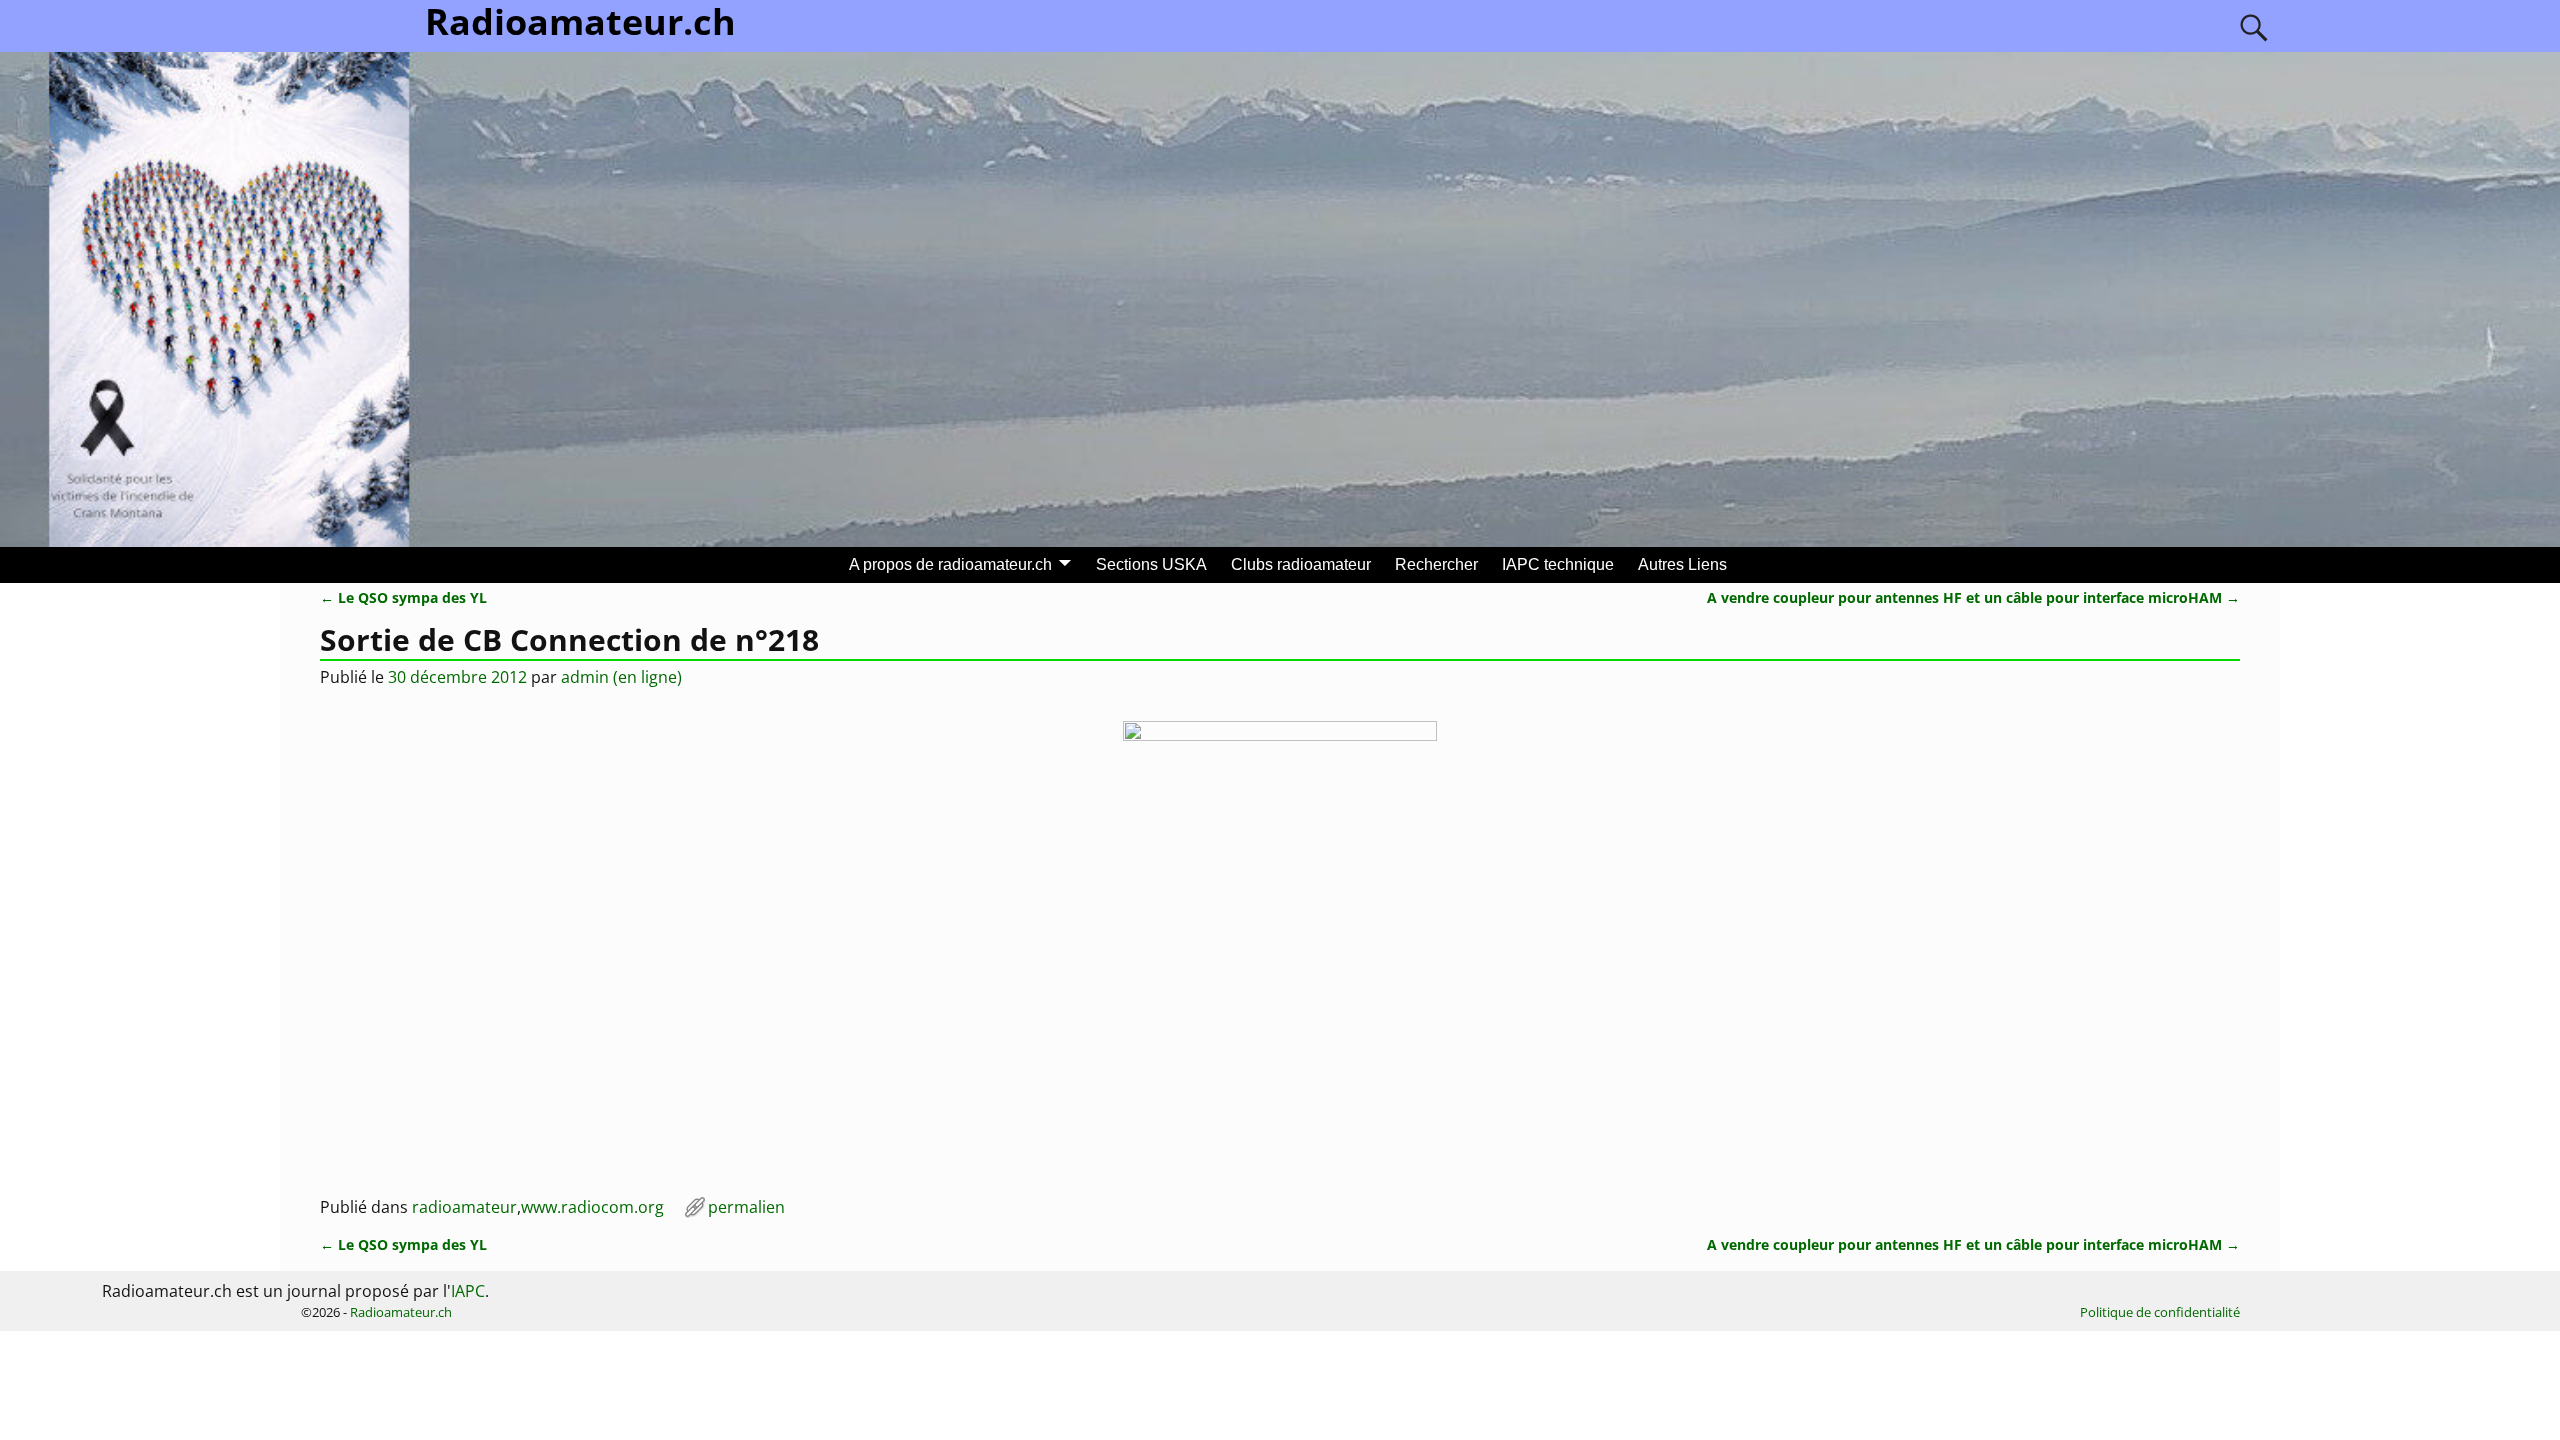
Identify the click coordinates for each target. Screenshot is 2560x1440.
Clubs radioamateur (1301, 564)
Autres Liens (1682, 564)
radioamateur (464, 1207)
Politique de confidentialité (2160, 1312)
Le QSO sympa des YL (403, 597)
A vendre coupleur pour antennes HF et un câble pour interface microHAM (1973, 597)
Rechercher (1436, 564)
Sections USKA (1151, 564)
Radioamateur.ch (401, 1312)
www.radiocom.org (592, 1207)
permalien (746, 1207)
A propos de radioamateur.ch (950, 564)
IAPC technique (1558, 564)
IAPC (468, 1291)
